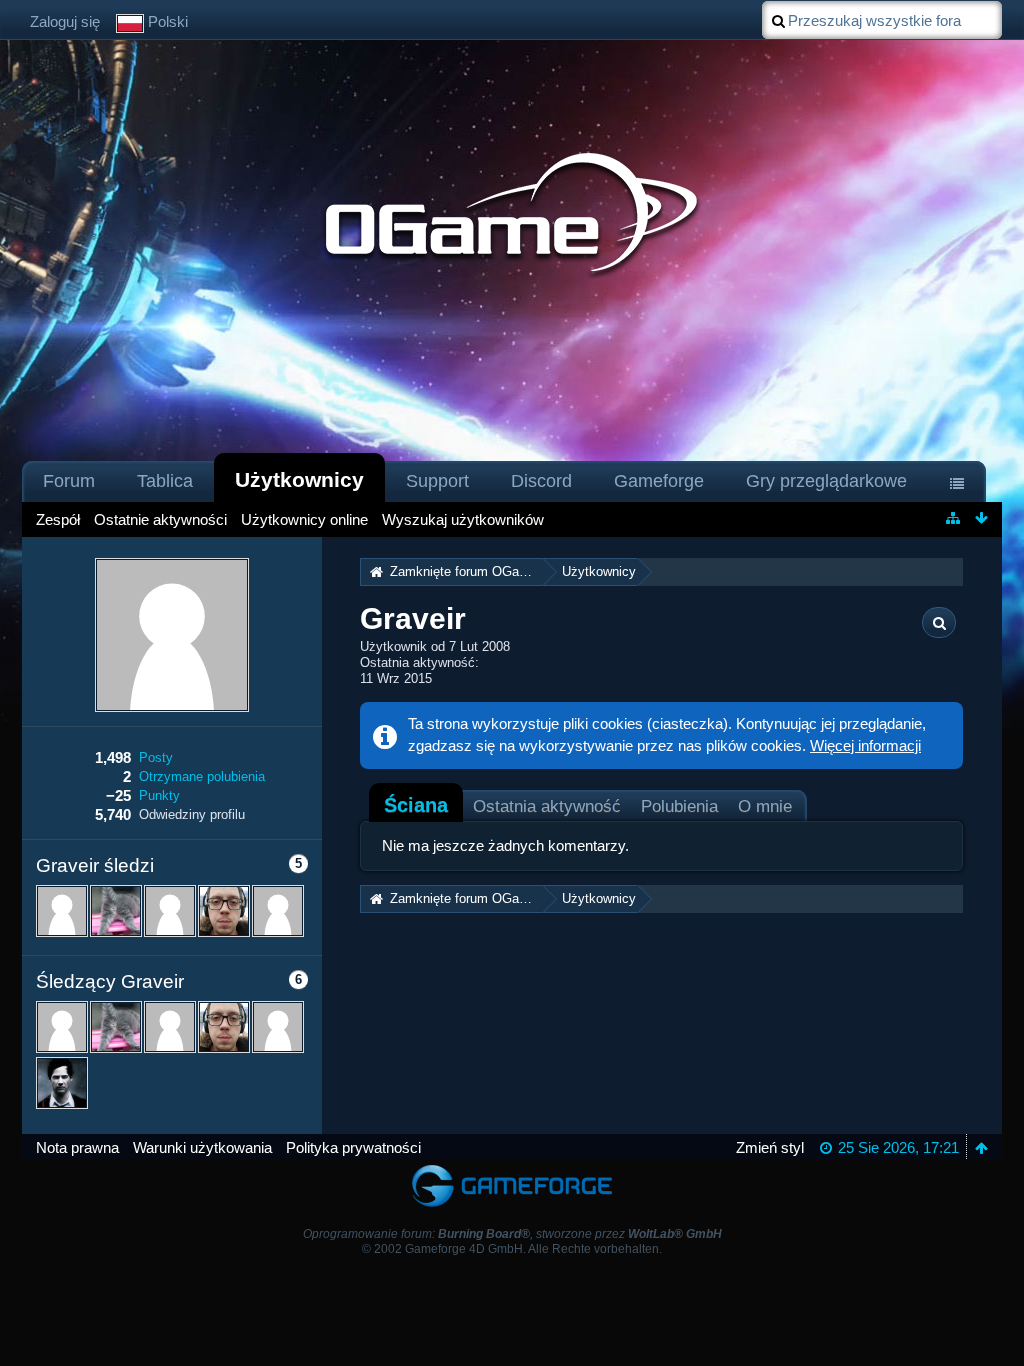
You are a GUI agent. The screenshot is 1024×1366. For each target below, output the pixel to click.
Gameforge (659, 481)
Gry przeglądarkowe (826, 481)
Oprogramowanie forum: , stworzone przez (512, 1234)
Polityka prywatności (353, 1147)
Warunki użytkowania (202, 1147)
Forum (69, 481)
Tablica (165, 481)
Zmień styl (770, 1147)
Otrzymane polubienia (202, 776)
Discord (541, 481)
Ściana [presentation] (416, 805)
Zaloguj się (65, 21)
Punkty (159, 795)
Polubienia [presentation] (679, 806)
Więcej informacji (865, 745)
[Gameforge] (512, 1169)
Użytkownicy (299, 479)
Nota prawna (77, 1147)
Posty (156, 757)
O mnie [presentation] (765, 806)
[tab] (416, 805)
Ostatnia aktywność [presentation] (547, 806)
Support (437, 481)
